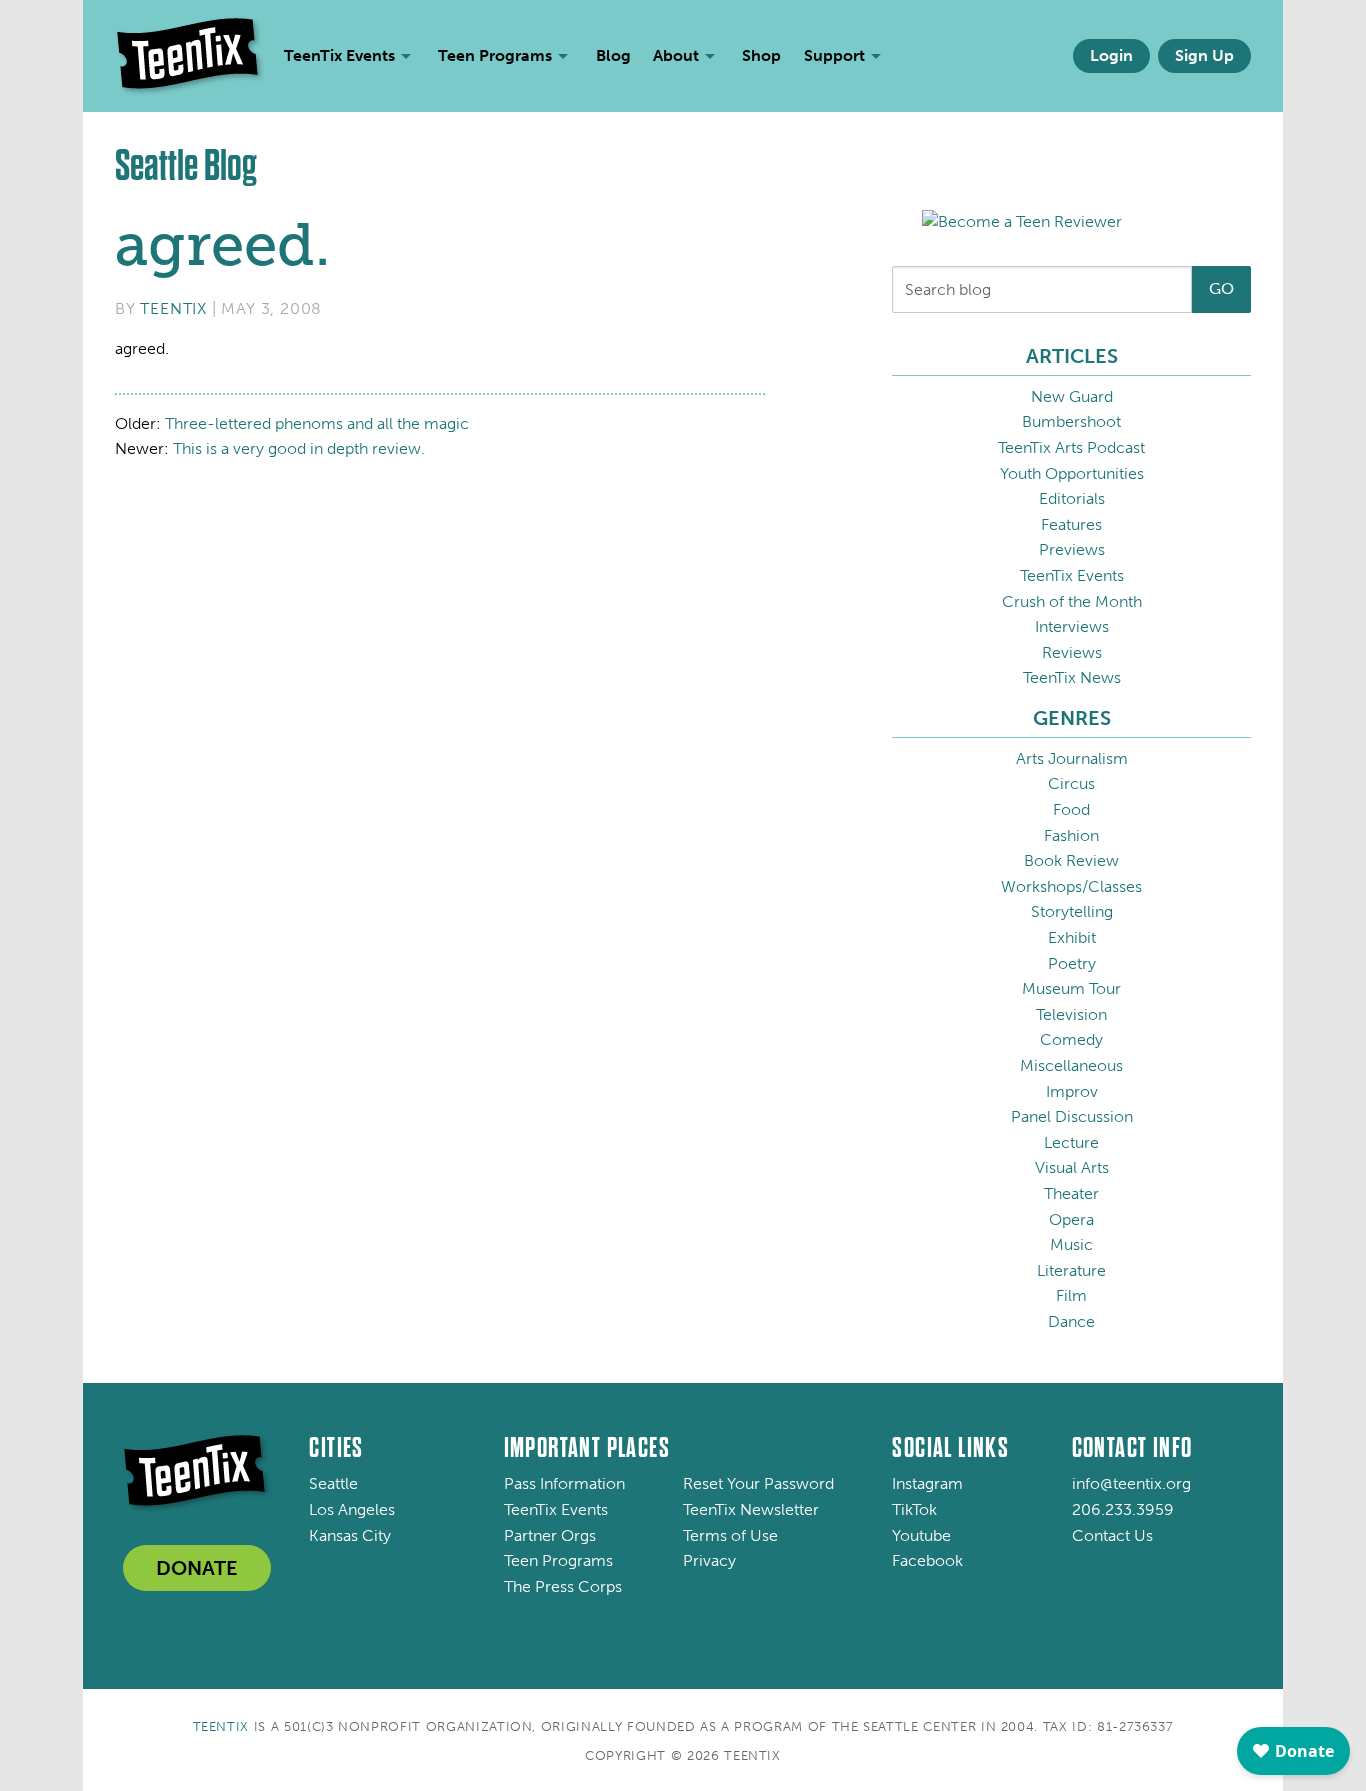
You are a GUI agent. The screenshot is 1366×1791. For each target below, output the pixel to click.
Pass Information (564, 1483)
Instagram (927, 1483)
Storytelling (1072, 911)
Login (1111, 55)
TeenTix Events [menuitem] (339, 55)
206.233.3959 (1123, 1509)
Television (1071, 1014)
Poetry (1072, 963)
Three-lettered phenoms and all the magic (317, 423)
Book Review (1071, 860)
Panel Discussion (1072, 1116)
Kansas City (350, 1535)
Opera (1071, 1219)
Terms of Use (730, 1535)
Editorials (1072, 498)
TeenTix (173, 308)
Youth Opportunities (1072, 473)
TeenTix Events (1072, 575)
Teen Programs (558, 1560)
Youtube (921, 1535)
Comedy (1071, 1039)
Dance (1071, 1321)
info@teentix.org (1131, 1483)
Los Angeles (352, 1509)
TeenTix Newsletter (751, 1509)
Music (1071, 1244)
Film (1071, 1295)
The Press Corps (563, 1586)
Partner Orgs (550, 1535)
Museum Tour (1071, 988)
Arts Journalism (1072, 758)
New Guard (1072, 396)
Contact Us (1112, 1535)
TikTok (914, 1509)
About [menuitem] (676, 55)
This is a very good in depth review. (299, 448)
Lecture (1071, 1142)
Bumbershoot (1071, 421)
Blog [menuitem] (613, 55)
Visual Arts (1072, 1167)
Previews (1072, 549)
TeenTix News (1072, 677)
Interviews (1072, 626)
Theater (1071, 1193)
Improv (1072, 1091)
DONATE (197, 1568)
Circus (1071, 783)
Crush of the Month (1072, 601)
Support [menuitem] (834, 55)
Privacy (709, 1560)
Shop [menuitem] (761, 55)
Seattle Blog (186, 166)
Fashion (1071, 835)
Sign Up (1204, 55)
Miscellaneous (1071, 1065)
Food (1071, 809)
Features (1071, 524)
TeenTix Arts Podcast (1071, 447)
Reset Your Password (758, 1483)
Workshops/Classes (1071, 886)
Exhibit (1072, 937)
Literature (1071, 1270)
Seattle (333, 1483)
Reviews (1072, 652)
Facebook (927, 1560)
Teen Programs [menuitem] (495, 55)
